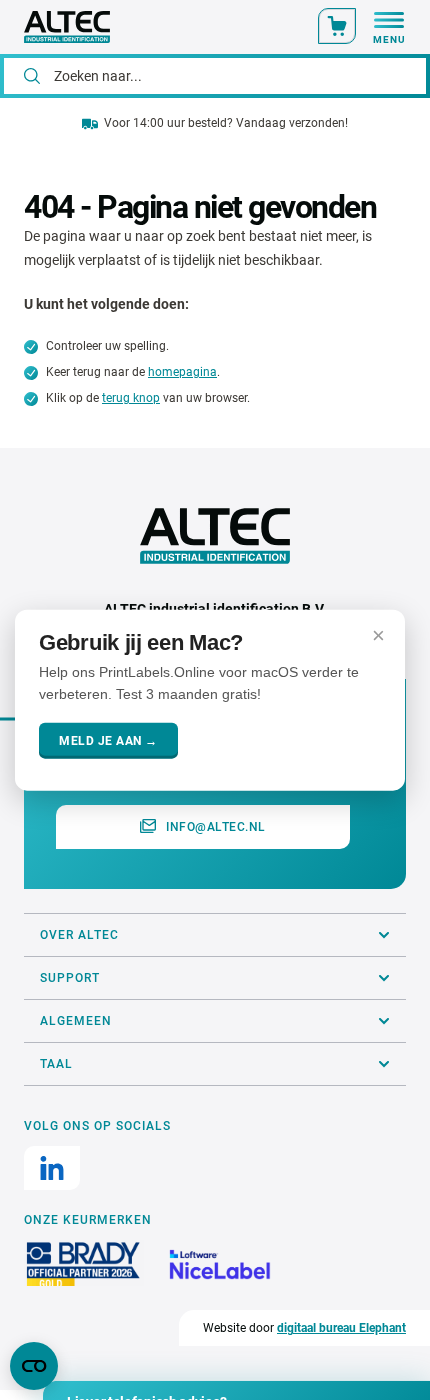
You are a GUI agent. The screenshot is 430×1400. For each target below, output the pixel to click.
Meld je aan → (108, 740)
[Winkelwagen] (337, 26)
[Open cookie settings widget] (34, 1366)
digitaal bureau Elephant (341, 1328)
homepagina (182, 372)
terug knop (131, 398)
